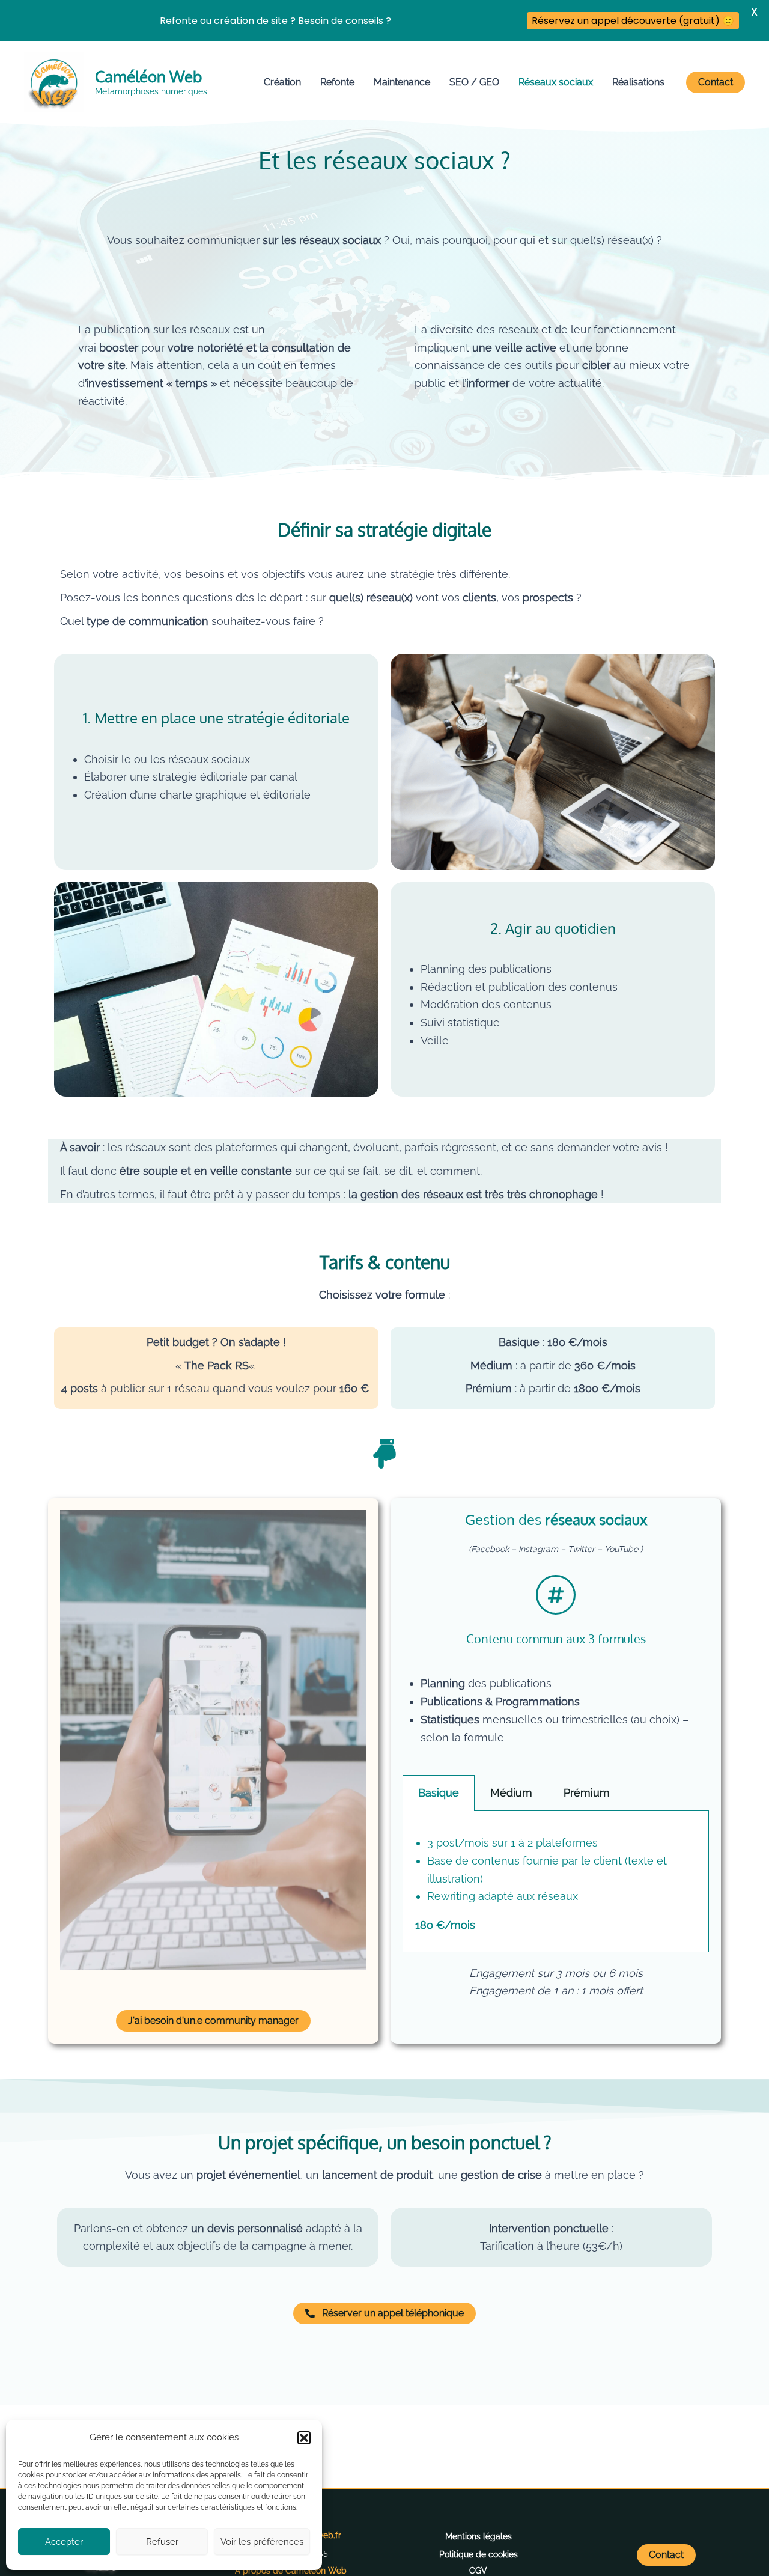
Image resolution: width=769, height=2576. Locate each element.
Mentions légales (479, 2536)
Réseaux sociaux (556, 82)
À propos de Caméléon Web (291, 2571)
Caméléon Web (148, 76)
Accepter (64, 2542)
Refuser (162, 2542)
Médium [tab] (511, 1793)
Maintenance (402, 82)
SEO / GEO (474, 82)
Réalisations (638, 82)
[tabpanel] (556, 1882)
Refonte (337, 82)
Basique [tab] (439, 1793)
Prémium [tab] (587, 1793)
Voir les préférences (262, 2542)
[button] (304, 2438)
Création (282, 82)
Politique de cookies (479, 2554)
